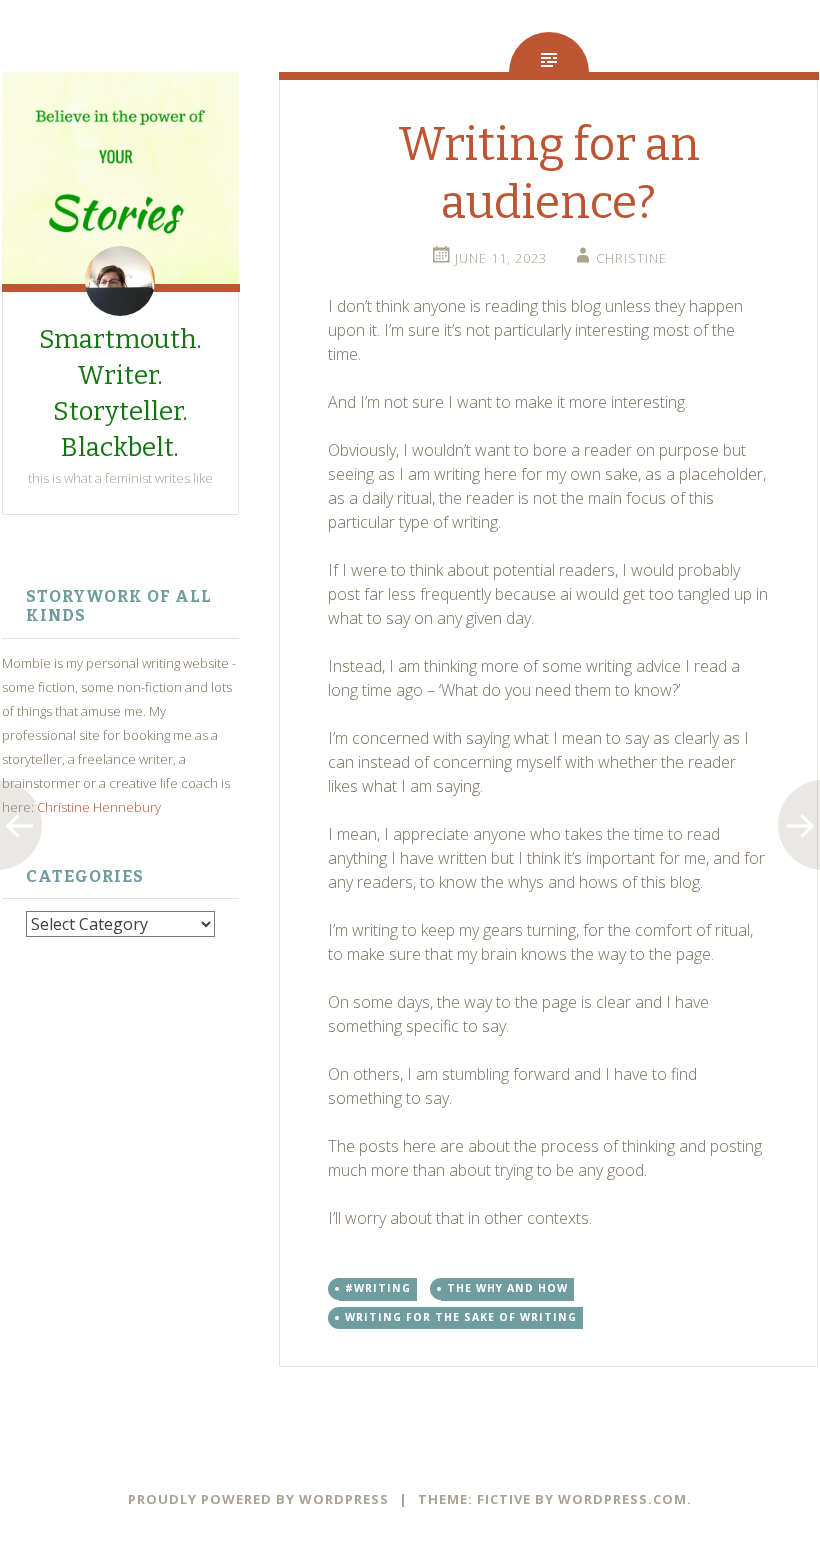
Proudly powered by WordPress (258, 1499)
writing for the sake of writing (461, 1317)
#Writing (378, 1288)
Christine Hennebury (99, 807)
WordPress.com (622, 1499)
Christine (631, 258)
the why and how (507, 1288)
